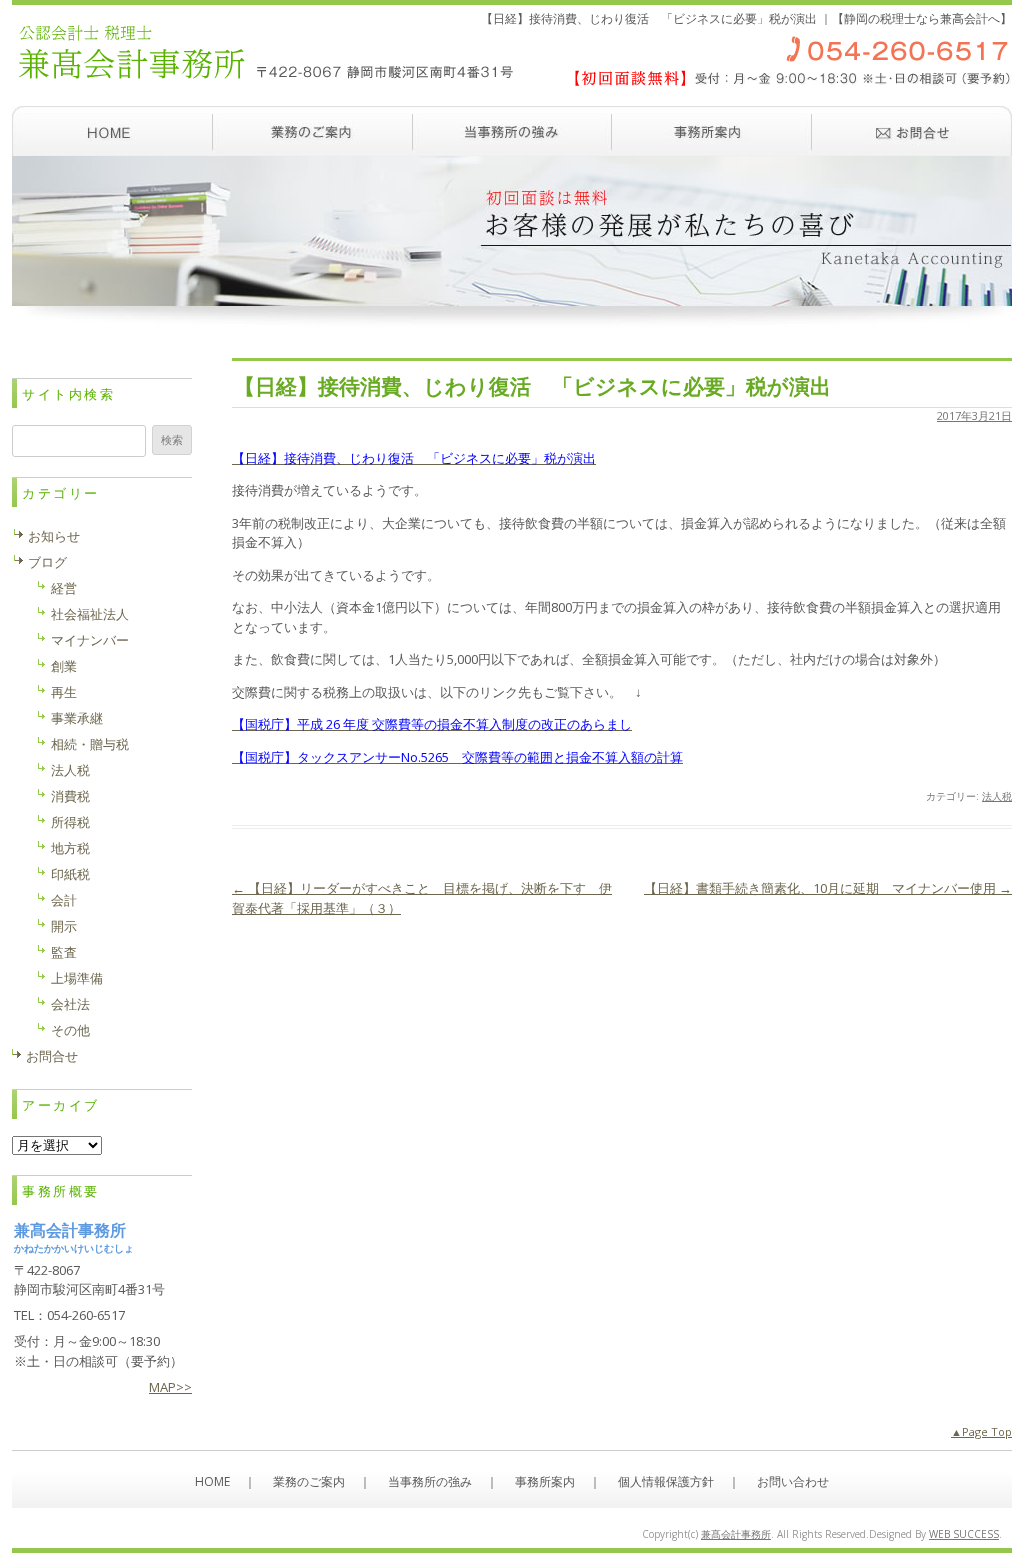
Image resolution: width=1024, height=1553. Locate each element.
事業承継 (77, 718)
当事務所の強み (512, 131)
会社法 (70, 1004)
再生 (64, 692)
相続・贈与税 (90, 744)
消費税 (70, 796)
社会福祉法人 (90, 614)
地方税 (70, 848)
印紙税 (70, 874)
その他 (70, 1030)
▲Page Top (981, 1431)
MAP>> (170, 1387)
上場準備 (77, 978)
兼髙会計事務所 (736, 1534)
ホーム (112, 131)
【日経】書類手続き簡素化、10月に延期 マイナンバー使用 (828, 888)
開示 (64, 926)
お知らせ (54, 536)
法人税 (997, 796)
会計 (64, 900)
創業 (64, 666)
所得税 (70, 822)
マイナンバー (90, 640)
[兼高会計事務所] (512, 95)
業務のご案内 (312, 131)
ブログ (47, 562)
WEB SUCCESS (964, 1534)
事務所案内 (712, 131)
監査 (64, 952)
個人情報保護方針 (666, 1481)
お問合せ (52, 1056)
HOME (212, 1481)
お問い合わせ (912, 131)
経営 (64, 588)
